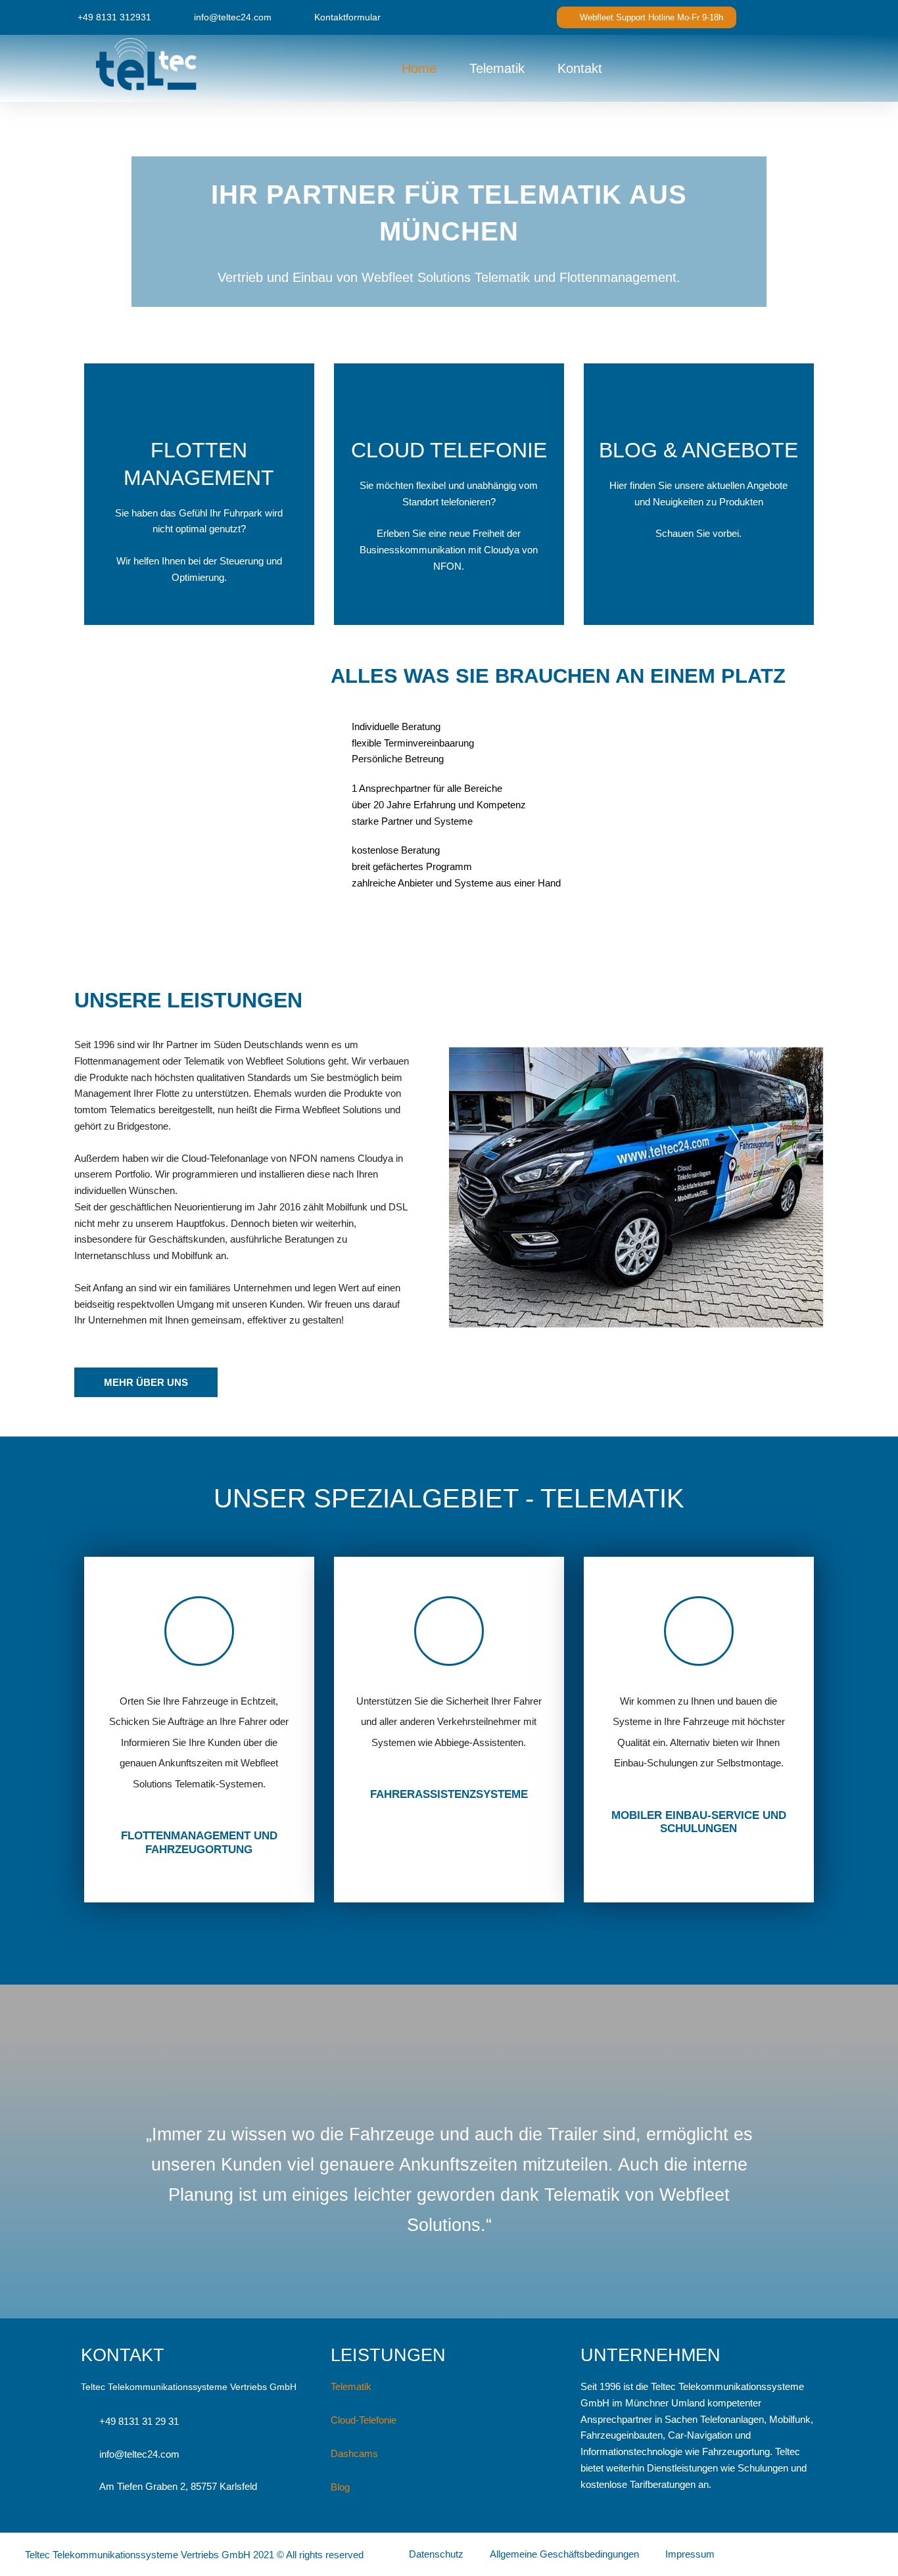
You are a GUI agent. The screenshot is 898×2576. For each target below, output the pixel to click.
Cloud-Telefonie (364, 2420)
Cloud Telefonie (449, 450)
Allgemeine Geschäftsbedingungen (564, 2554)
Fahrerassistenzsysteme (449, 1794)
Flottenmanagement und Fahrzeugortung (199, 1842)
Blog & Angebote (698, 450)
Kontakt (580, 68)
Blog (340, 2487)
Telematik (497, 68)
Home (419, 68)
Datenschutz (436, 2554)
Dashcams (354, 2453)
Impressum (690, 2554)
